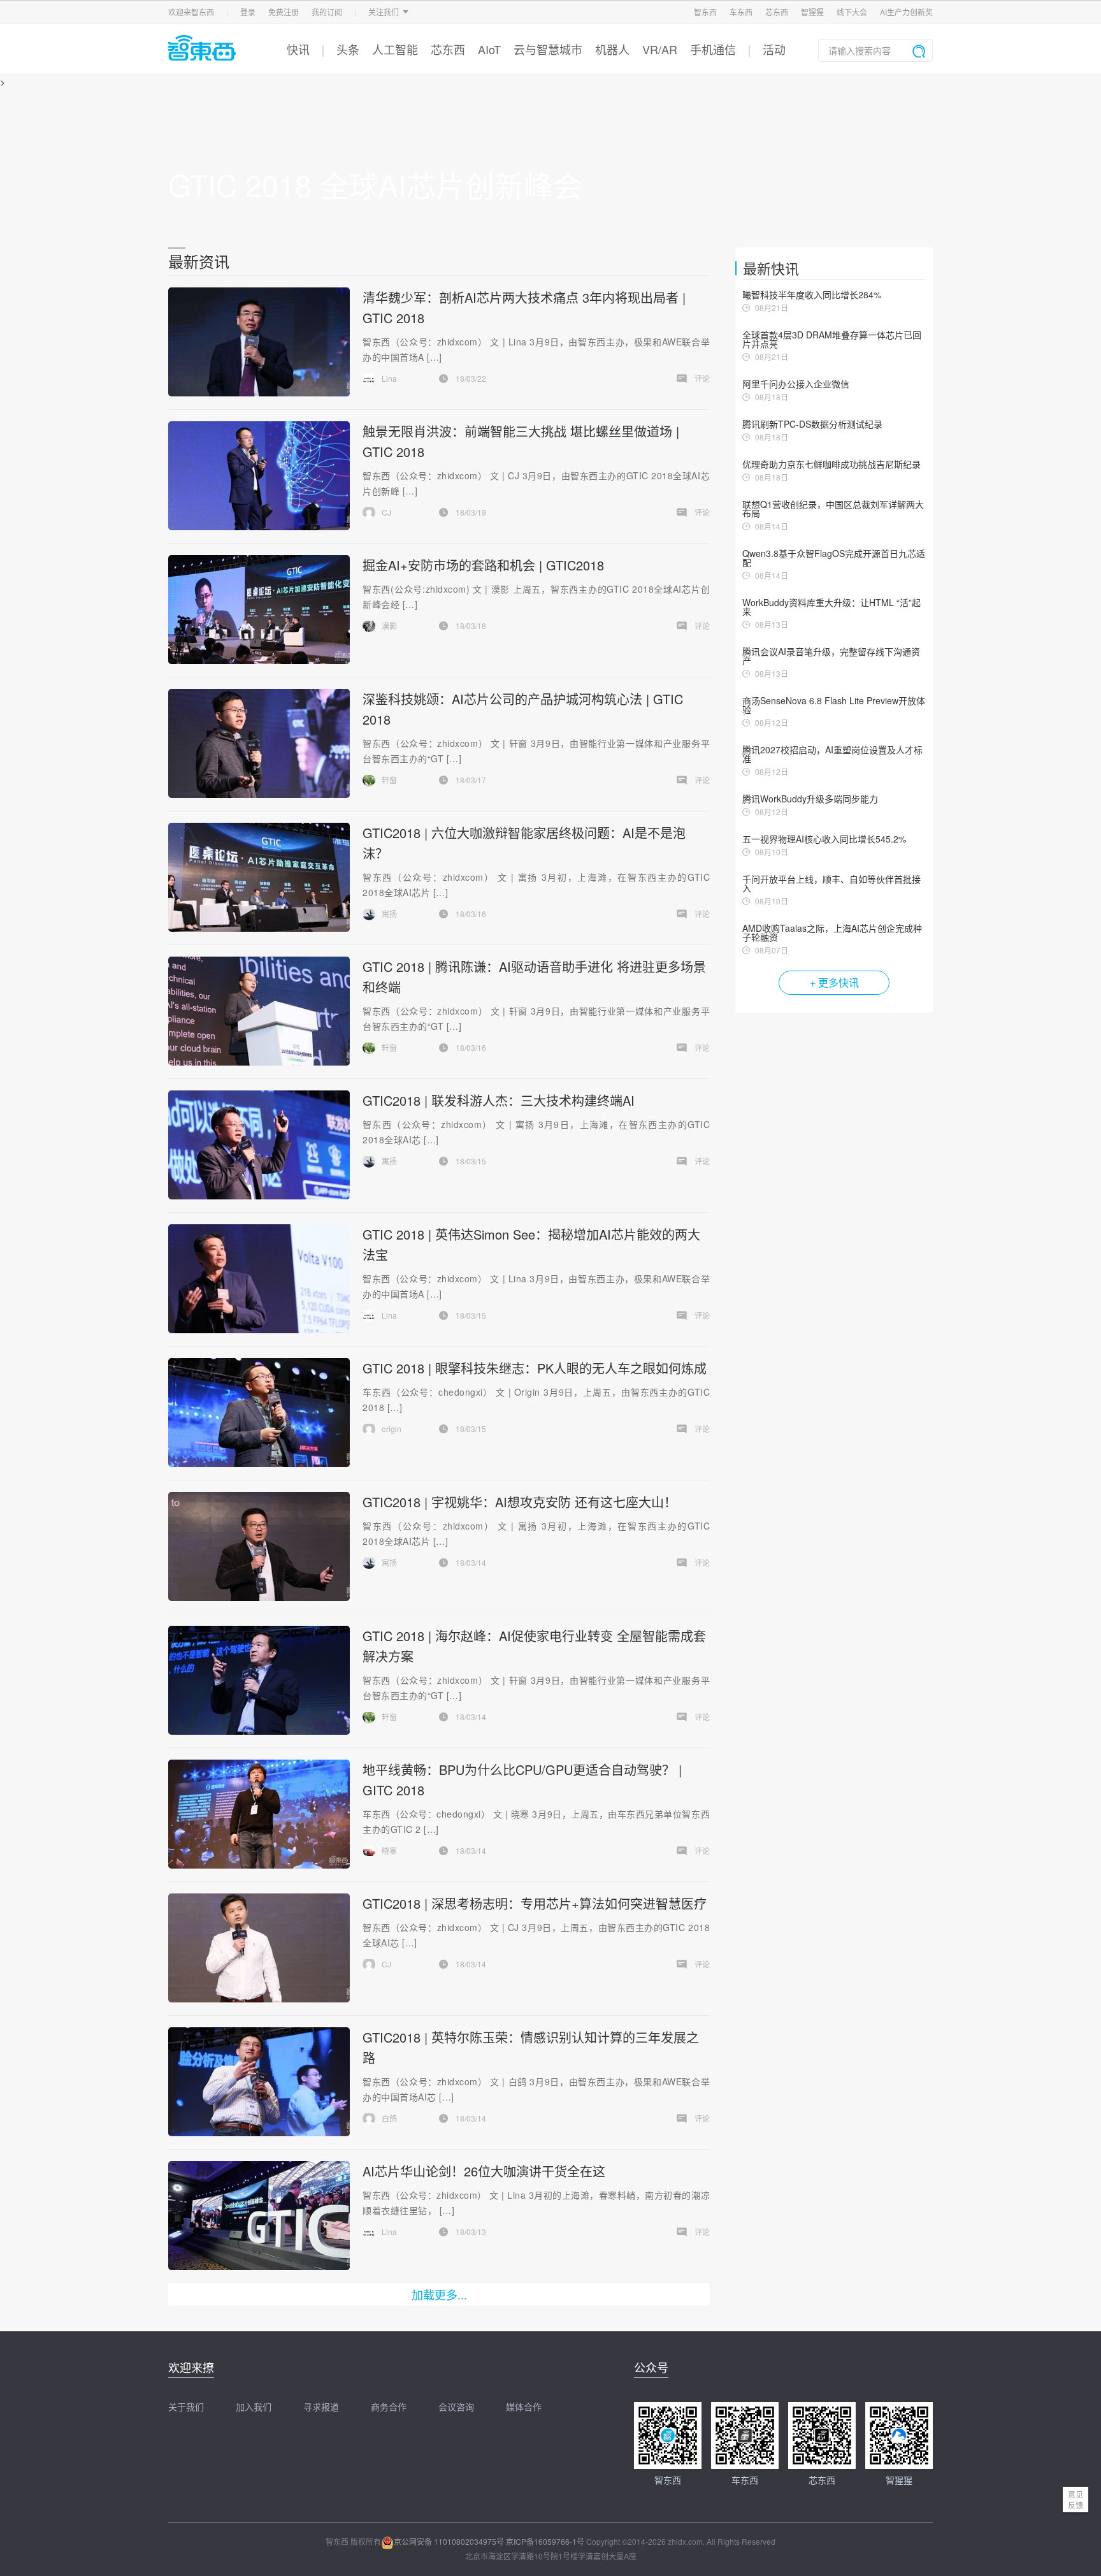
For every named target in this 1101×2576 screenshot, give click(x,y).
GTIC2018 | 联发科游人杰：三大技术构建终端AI (499, 1100)
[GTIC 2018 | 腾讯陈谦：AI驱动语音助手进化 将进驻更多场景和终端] (259, 1011)
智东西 (705, 12)
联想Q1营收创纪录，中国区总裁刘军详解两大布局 (833, 509)
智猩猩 (812, 12)
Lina (389, 378)
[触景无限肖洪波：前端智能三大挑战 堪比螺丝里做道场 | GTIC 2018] (259, 476)
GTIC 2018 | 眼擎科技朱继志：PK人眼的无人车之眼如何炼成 (535, 1368)
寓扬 (389, 914)
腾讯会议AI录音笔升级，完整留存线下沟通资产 (831, 656)
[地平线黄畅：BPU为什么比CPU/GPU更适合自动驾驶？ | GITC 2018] (259, 1814)
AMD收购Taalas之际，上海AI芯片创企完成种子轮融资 (832, 932)
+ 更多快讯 (834, 982)
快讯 (298, 49)
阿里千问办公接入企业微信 (796, 384)
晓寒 (389, 1850)
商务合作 (389, 2406)
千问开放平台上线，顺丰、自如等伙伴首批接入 (831, 883)
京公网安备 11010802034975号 (449, 2541)
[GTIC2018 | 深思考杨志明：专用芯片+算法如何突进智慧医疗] (259, 1948)
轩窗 (389, 780)
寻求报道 (321, 2406)
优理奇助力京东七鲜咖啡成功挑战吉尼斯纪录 (831, 464)
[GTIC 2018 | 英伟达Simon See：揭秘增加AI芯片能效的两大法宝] (259, 1279)
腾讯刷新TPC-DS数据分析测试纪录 (812, 424)
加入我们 (254, 2406)
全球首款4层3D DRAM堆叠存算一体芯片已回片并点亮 (832, 339)
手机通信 (713, 49)
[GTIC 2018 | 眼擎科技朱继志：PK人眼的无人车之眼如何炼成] (259, 1413)
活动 (774, 49)
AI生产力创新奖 (906, 12)
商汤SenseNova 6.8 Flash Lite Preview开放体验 (834, 705)
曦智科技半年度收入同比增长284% (812, 294)
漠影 (389, 626)
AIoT (489, 49)
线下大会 (852, 12)
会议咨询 (456, 2406)
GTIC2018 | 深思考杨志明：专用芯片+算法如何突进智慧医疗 (535, 1903)
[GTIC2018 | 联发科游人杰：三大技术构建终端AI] (259, 1145)
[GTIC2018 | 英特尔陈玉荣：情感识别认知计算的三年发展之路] (259, 2082)
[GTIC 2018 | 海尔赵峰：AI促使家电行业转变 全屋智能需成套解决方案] (259, 1680)
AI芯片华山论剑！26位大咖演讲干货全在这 (484, 2171)
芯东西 (777, 12)
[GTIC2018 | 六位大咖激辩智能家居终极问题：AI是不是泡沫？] (259, 877)
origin (392, 1429)
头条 (348, 49)
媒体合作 (524, 2406)
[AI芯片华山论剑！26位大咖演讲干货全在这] (259, 2216)
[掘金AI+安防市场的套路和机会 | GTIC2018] (259, 610)
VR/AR (660, 49)
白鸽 (389, 2118)
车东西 (741, 12)
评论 (702, 378)
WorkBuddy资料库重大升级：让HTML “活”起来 (831, 607)
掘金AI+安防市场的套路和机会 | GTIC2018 (483, 565)
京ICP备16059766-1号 (545, 2541)
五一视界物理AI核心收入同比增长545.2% (824, 839)
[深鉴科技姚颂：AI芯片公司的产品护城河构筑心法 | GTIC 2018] (259, 743)
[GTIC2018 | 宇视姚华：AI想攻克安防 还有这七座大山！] (259, 1546)
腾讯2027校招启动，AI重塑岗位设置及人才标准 (832, 754)
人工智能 (395, 49)
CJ (386, 512)
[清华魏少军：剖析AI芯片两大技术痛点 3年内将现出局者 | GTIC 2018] (259, 342)
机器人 (612, 49)
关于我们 (186, 2406)
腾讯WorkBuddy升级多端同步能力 (810, 799)
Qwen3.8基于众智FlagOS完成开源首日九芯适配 (834, 558)
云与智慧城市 (548, 49)
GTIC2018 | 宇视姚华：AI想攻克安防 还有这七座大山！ (520, 1502)
